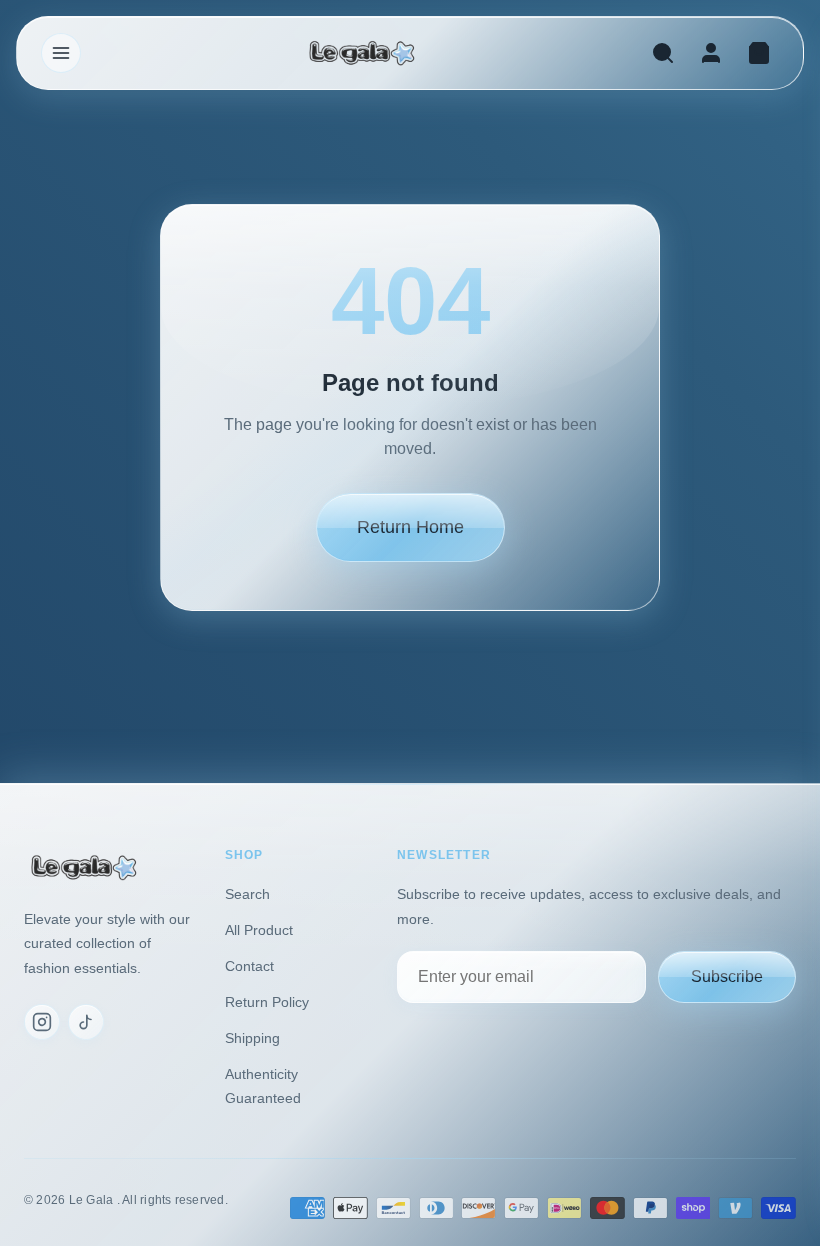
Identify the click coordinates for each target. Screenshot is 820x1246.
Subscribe (727, 976)
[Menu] (61, 53)
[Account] (711, 53)
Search (247, 894)
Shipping (252, 1038)
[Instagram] (42, 1022)
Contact (249, 966)
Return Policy (267, 1002)
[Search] (663, 53)
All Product (259, 930)
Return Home (410, 527)
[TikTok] (86, 1022)
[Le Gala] (362, 53)
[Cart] (759, 53)
